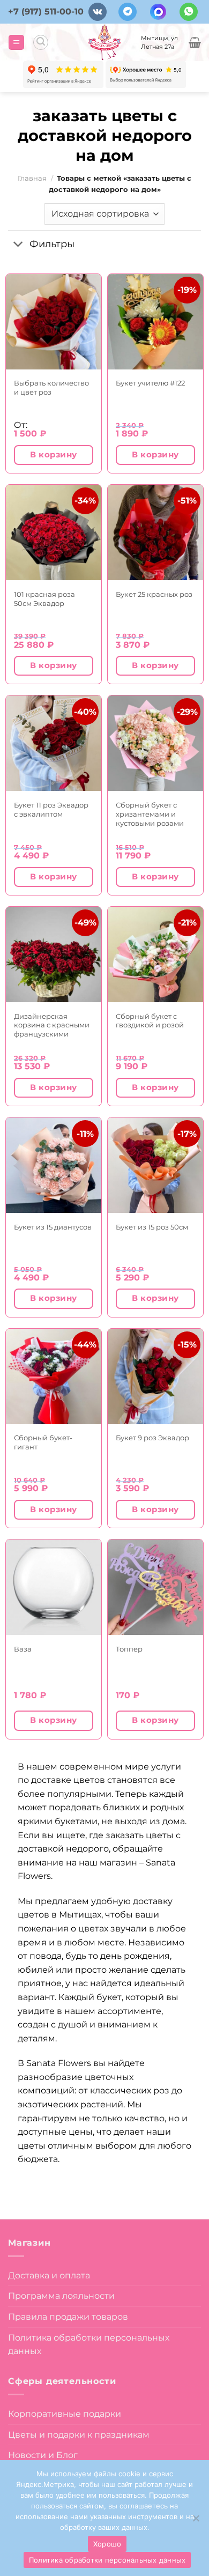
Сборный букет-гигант (43, 1442)
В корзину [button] (53, 455)
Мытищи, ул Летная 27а (159, 42)
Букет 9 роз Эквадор (152, 1438)
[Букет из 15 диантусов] (54, 1165)
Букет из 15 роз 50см (152, 1227)
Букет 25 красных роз (154, 594)
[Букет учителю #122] (155, 322)
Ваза (23, 1649)
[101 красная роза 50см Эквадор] (54, 532)
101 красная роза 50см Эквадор (44, 599)
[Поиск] (41, 42)
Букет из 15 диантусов (53, 1227)
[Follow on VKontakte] (98, 12)
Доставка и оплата (49, 2275)
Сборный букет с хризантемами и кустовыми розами (150, 814)
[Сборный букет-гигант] (54, 1376)
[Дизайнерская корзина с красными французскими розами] (54, 954)
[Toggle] (18, 245)
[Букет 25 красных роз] (155, 532)
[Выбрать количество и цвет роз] (54, 322)
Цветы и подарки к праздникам (79, 2435)
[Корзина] (195, 42)
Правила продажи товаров (68, 2317)
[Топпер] (155, 1587)
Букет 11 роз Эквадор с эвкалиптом (51, 809)
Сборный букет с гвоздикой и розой (150, 1021)
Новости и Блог (43, 2455)
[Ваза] (54, 1587)
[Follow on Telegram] (128, 12)
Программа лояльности (61, 2296)
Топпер (129, 1649)
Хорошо (107, 2544)
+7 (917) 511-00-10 (46, 12)
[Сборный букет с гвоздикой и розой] (155, 954)
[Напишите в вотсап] (189, 12)
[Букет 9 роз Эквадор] (155, 1376)
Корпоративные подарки (65, 2414)
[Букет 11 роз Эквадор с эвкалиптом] (54, 743)
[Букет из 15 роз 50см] (155, 1165)
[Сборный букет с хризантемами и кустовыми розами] (155, 743)
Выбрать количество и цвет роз (51, 387)
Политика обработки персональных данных (89, 2345)
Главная (32, 178)
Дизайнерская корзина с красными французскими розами (52, 1025)
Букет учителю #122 (150, 383)
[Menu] (16, 43)
